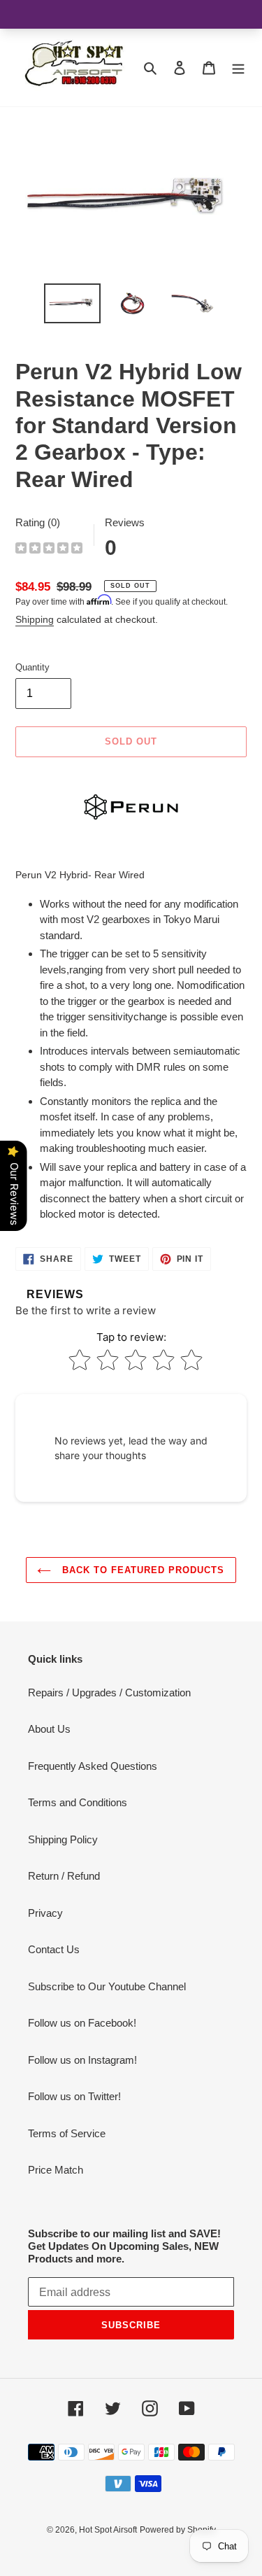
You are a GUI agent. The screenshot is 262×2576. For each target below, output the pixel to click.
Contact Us (54, 1949)
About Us (49, 1729)
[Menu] (238, 68)
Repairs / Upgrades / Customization (109, 1692)
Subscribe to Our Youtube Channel (107, 1986)
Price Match (56, 2170)
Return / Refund (64, 1876)
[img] (49, 550)
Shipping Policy (63, 1839)
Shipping (35, 619)
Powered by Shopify (178, 2530)
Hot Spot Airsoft (108, 2530)
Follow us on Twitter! (74, 2096)
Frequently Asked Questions (93, 1766)
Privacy (45, 1913)
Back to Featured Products (141, 1570)
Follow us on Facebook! (82, 2023)
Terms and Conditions (78, 1802)
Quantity (32, 667)
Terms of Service (67, 2133)
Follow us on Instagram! (82, 2060)
